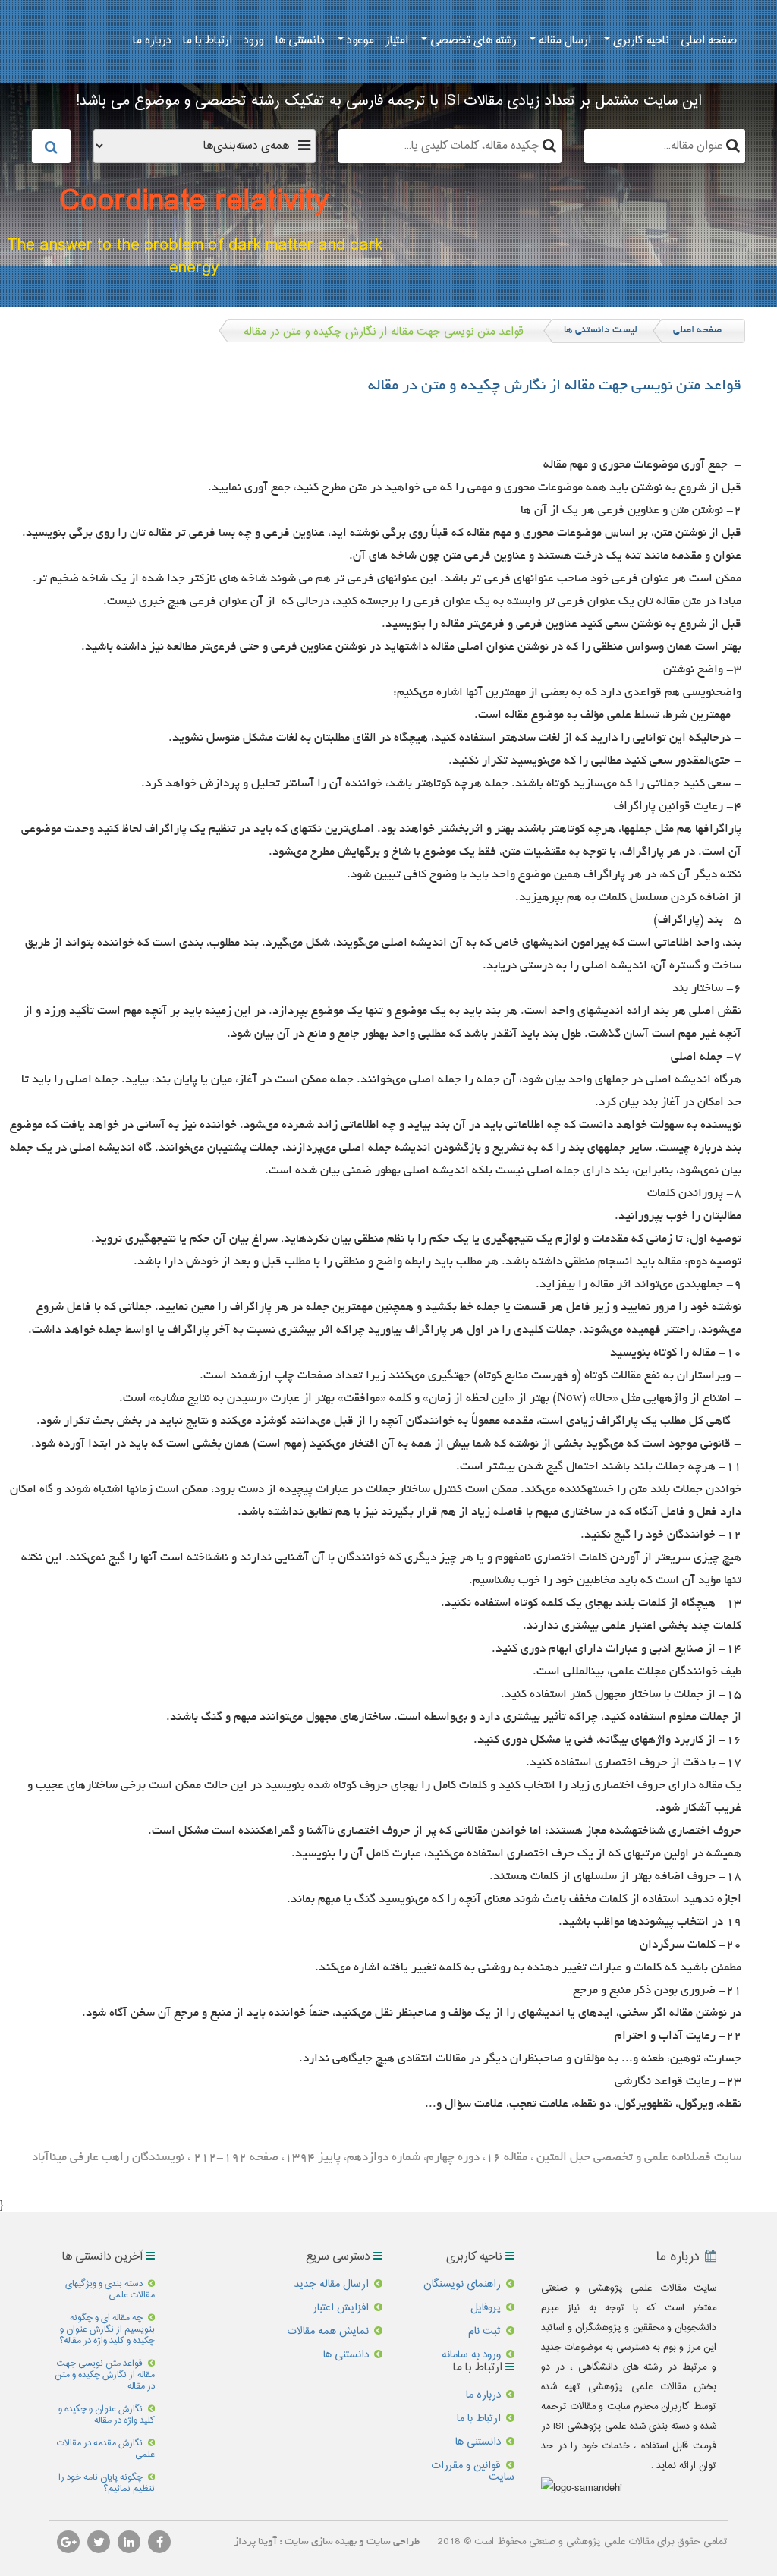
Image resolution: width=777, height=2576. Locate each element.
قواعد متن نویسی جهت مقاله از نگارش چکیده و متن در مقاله (105, 2375)
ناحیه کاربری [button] (640, 41)
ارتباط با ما (208, 41)
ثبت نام (484, 2332)
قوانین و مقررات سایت (473, 2472)
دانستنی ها (300, 41)
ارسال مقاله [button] (563, 41)
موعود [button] (359, 41)
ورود (254, 41)
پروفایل (486, 2308)
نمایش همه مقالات (328, 2332)
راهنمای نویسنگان (462, 2285)
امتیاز (397, 41)
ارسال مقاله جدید (332, 2285)
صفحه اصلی (709, 41)
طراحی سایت (392, 2542)
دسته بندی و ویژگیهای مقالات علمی (110, 2290)
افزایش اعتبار (341, 2308)
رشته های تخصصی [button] (472, 41)
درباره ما (152, 41)
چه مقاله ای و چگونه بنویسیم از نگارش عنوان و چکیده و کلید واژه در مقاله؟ (107, 2330)
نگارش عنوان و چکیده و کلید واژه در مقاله (107, 2415)
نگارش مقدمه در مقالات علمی (106, 2449)
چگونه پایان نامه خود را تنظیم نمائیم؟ (107, 2483)
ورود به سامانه (471, 2355)
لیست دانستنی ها (601, 331)
